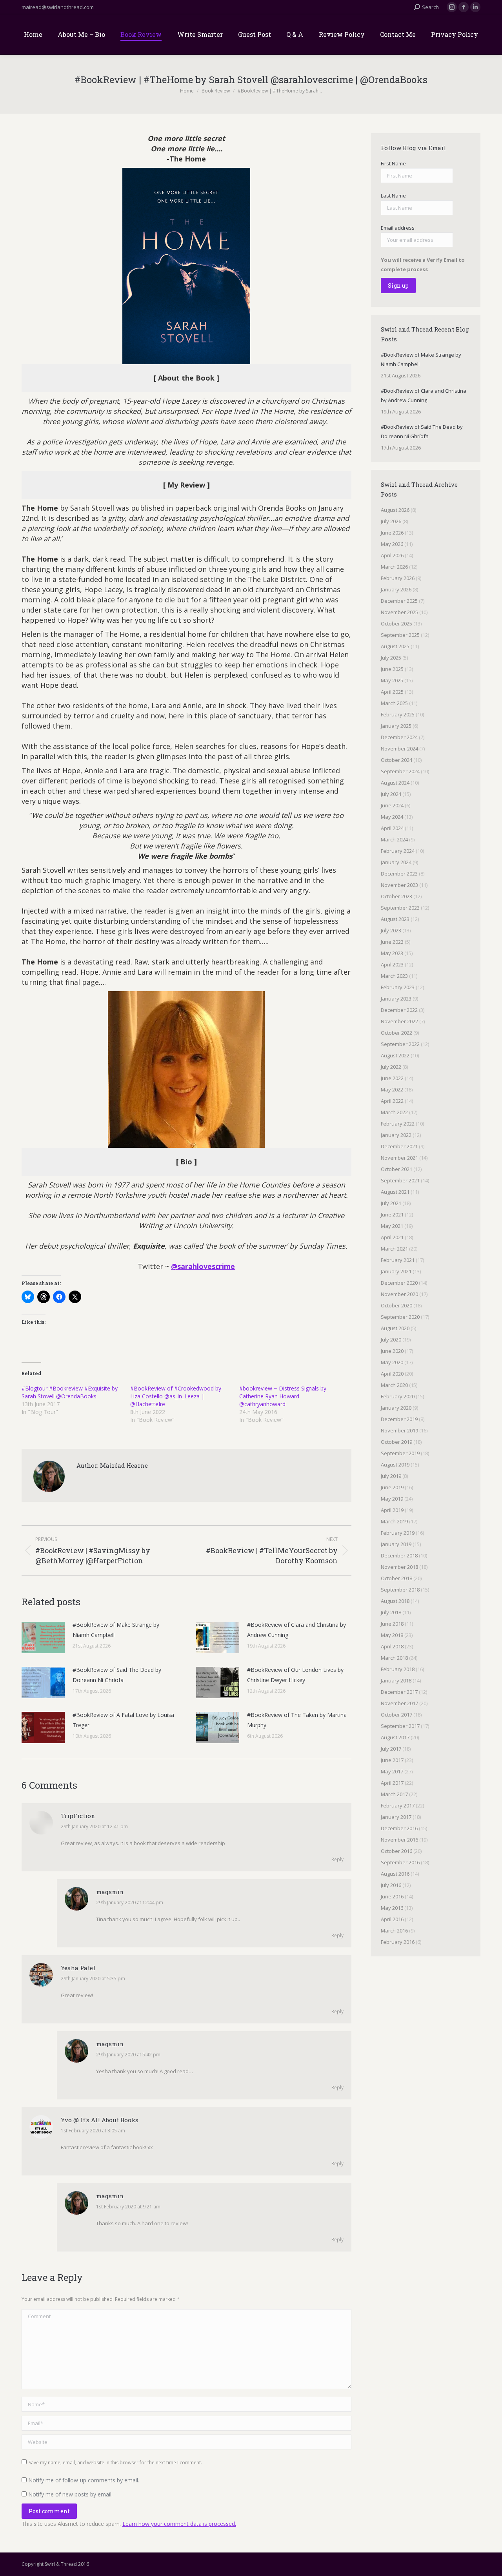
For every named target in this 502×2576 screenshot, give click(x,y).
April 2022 (392, 1101)
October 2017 (397, 1715)
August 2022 (395, 1055)
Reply (337, 1859)
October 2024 (397, 760)
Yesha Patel (78, 1968)
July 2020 (391, 1340)
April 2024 (392, 828)
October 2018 (397, 1578)
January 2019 (396, 1544)
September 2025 (400, 635)
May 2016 (392, 1908)
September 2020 (400, 1317)
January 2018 (396, 1680)
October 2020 (397, 1305)
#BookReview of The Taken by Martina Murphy (297, 1720)
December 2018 (399, 1555)
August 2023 (395, 919)
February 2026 (398, 578)
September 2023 (400, 908)
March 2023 (394, 976)
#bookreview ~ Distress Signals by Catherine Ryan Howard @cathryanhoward (283, 1396)
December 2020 (399, 1283)
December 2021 (399, 1146)
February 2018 (398, 1669)
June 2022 (392, 1078)
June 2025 (392, 669)
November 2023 (399, 885)
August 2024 (395, 783)
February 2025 (398, 714)
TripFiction (78, 1816)
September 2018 (400, 1590)
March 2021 (394, 1249)
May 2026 (392, 544)
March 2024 (394, 839)
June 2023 (392, 942)
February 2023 (398, 987)
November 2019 (399, 1430)
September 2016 (400, 1862)
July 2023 (391, 930)
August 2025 (395, 646)
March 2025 (394, 703)
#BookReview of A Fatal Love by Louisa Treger (123, 1720)
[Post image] (43, 1637)
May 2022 (392, 1089)
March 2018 (394, 1658)
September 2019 (400, 1453)
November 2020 (399, 1294)
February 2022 (398, 1124)
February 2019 (398, 1533)
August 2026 (395, 510)
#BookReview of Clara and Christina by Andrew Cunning (296, 1630)
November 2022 (399, 1021)
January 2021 (396, 1271)
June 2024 (392, 805)
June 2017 (392, 1760)
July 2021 (391, 1203)
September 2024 (400, 771)
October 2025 (397, 624)
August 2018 (395, 1601)
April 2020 (392, 1374)
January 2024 (396, 862)
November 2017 (399, 1703)
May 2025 (392, 680)
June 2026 (392, 533)
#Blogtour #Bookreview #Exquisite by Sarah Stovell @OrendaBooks (70, 1392)
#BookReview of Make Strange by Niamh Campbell (116, 1630)
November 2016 (399, 1840)
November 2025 (399, 612)
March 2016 (394, 1931)
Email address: (398, 228)
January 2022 (396, 1135)
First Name (393, 163)
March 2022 (394, 1112)
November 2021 (399, 1158)
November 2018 (399, 1567)
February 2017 (398, 1806)
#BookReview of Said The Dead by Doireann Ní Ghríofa (117, 1675)
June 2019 (392, 1487)
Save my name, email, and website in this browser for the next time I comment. (115, 2463)
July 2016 (391, 1885)
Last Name (393, 196)
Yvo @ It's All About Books (100, 2120)
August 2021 (395, 1192)
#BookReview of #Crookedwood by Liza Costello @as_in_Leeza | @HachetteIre (176, 1396)
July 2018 (391, 1612)
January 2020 (396, 1408)
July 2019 (391, 1476)
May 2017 (392, 1771)
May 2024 (392, 817)
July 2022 (391, 1067)
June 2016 (392, 1896)
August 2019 (395, 1465)
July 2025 (391, 658)
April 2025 (392, 692)
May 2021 (392, 1226)
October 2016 (397, 1851)
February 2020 (398, 1396)
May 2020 (392, 1362)
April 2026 (392, 555)
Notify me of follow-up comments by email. (84, 2480)
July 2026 (391, 521)
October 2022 (397, 1033)
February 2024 (398, 851)
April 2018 (392, 1646)
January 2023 (396, 999)
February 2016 (398, 1942)
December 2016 (399, 1828)
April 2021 (392, 1237)
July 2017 (391, 1749)
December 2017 (399, 1692)
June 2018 (392, 1624)
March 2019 (394, 1521)
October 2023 (397, 896)
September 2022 (400, 1044)
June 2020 (392, 1351)
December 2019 (399, 1419)
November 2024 (399, 749)
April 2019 (392, 1510)
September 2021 (400, 1180)
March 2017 (394, 1794)
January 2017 (396, 1817)
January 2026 (396, 589)
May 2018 (392, 1635)
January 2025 (396, 726)
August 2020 (395, 1328)
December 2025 (399, 601)
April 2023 (392, 964)
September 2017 (400, 1726)
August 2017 (395, 1737)
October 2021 (397, 1169)
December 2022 (399, 1010)
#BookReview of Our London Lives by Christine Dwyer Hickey (295, 1675)
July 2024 (391, 794)
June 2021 (392, 1215)
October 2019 (397, 1442)
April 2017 (392, 1783)
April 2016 (392, 1919)
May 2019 (392, 1499)
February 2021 (398, 1260)
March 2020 (394, 1385)
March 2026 (394, 567)
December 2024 (399, 737)
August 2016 (395, 1874)
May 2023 (392, 953)
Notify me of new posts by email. (70, 2494)
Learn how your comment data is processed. (179, 2524)
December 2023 (399, 874)
